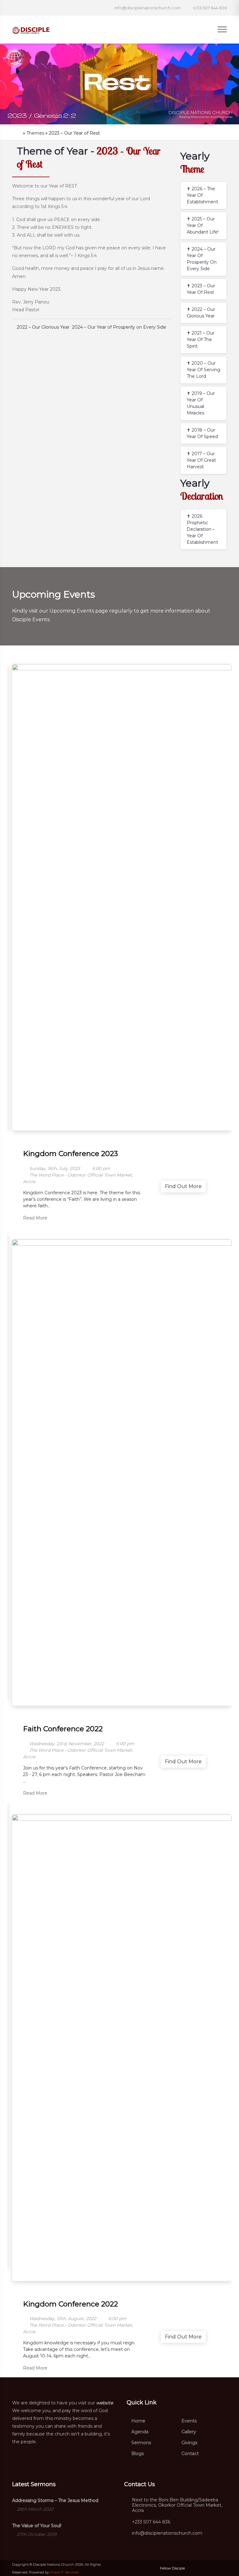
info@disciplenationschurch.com (167, 2533)
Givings (189, 2443)
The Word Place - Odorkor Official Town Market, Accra (78, 1178)
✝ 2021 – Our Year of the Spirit (201, 340)
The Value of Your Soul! (37, 2526)
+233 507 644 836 (151, 2522)
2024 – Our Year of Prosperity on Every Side (120, 327)
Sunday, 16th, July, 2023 (54, 1168)
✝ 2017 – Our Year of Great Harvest (201, 460)
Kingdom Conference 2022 (70, 2304)
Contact (190, 2453)
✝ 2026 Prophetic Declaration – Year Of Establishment (202, 529)
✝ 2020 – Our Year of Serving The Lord (204, 370)
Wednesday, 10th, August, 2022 (62, 2319)
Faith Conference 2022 (63, 1729)
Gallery (188, 2432)
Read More (36, 1218)
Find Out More (183, 1186)
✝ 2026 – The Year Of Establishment (202, 195)
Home (138, 2421)
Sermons (141, 2443)
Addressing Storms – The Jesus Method (55, 2500)
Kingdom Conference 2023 (70, 1154)
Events (188, 2421)
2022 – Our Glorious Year (42, 327)
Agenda (139, 2432)
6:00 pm (101, 1168)
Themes (35, 133)
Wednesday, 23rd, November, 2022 (66, 1744)
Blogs (137, 2453)
